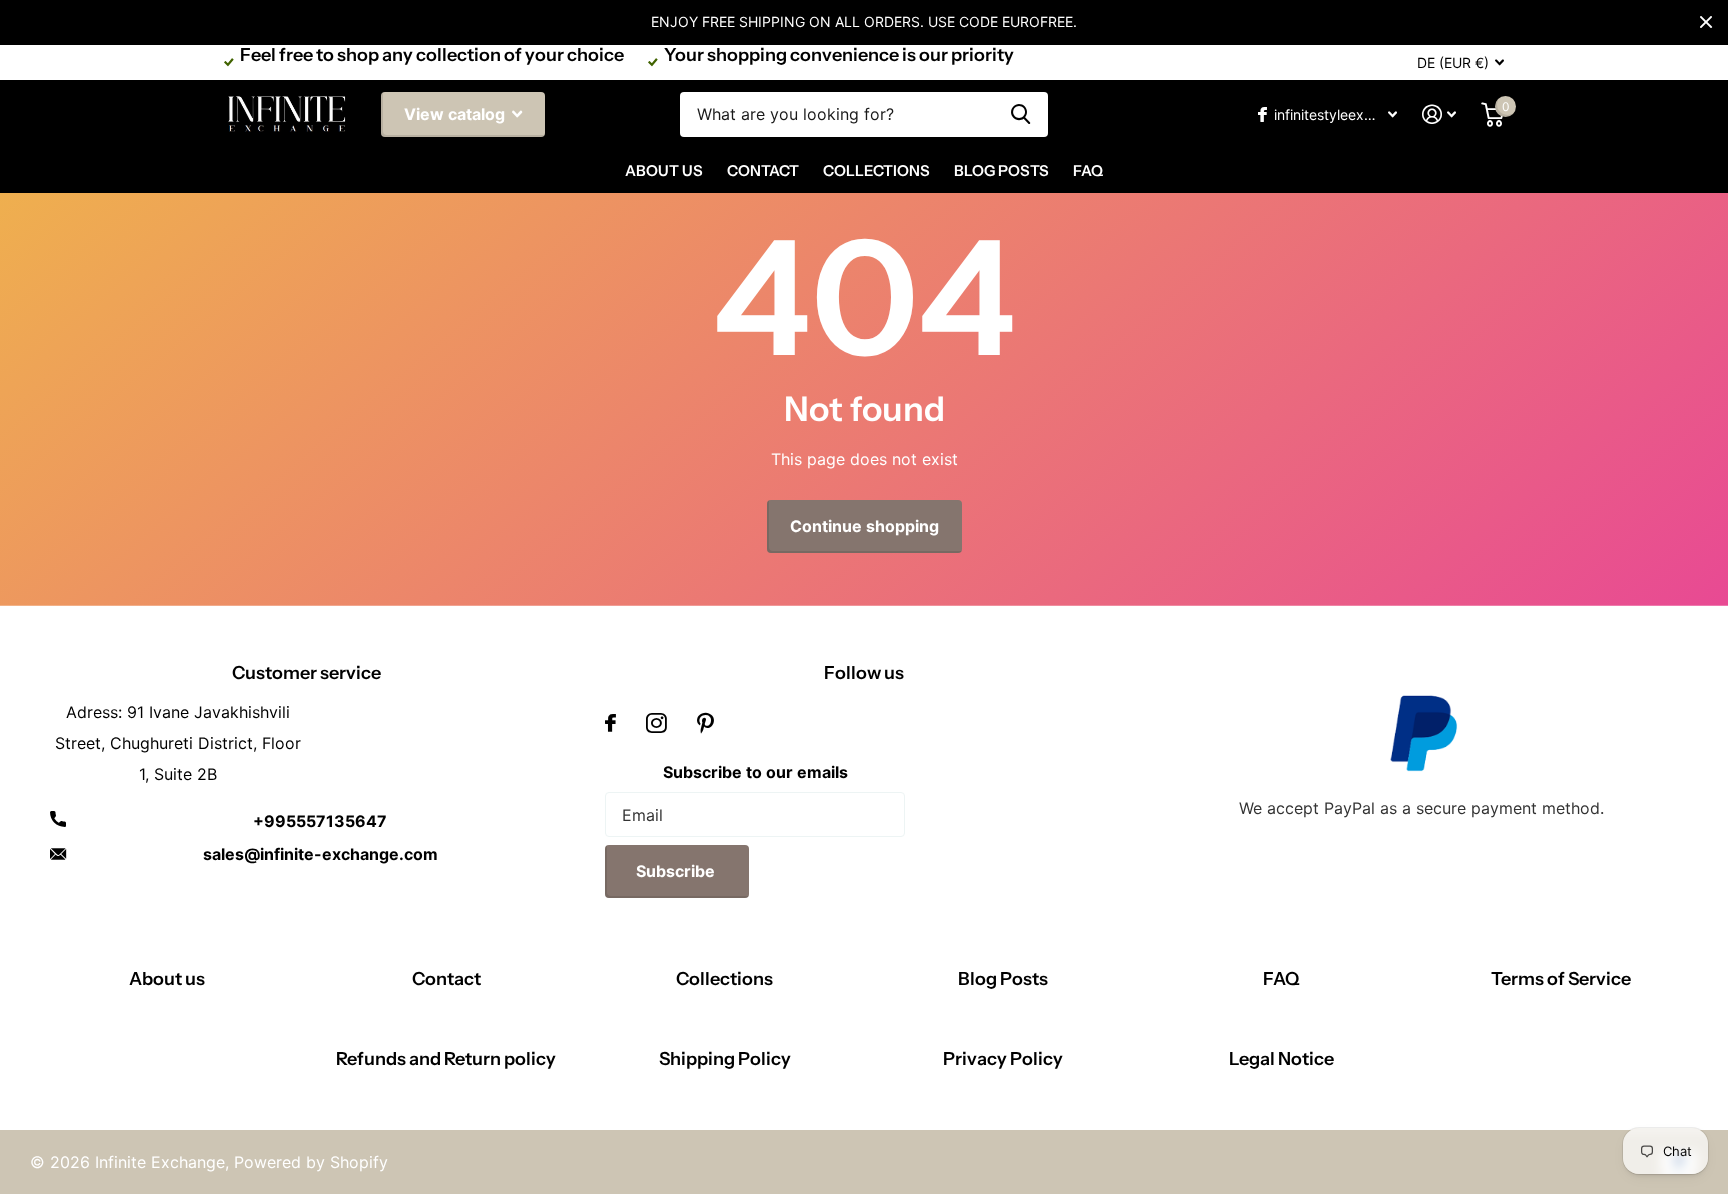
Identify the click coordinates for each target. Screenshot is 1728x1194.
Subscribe (677, 871)
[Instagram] (656, 723)
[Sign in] (1439, 114)
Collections (876, 170)
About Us (664, 170)
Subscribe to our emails (755, 772)
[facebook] (610, 723)
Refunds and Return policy (446, 1059)
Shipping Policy (725, 1059)
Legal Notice (1281, 1059)
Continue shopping (864, 526)
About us (167, 979)
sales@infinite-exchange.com (320, 854)
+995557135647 (320, 821)
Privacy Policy (1003, 1059)
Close (1706, 22)
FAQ (1088, 170)
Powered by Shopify (311, 1162)
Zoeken (1020, 114)
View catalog (456, 114)
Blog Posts (1001, 170)
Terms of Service (1561, 979)
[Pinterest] (705, 723)
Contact (763, 170)
